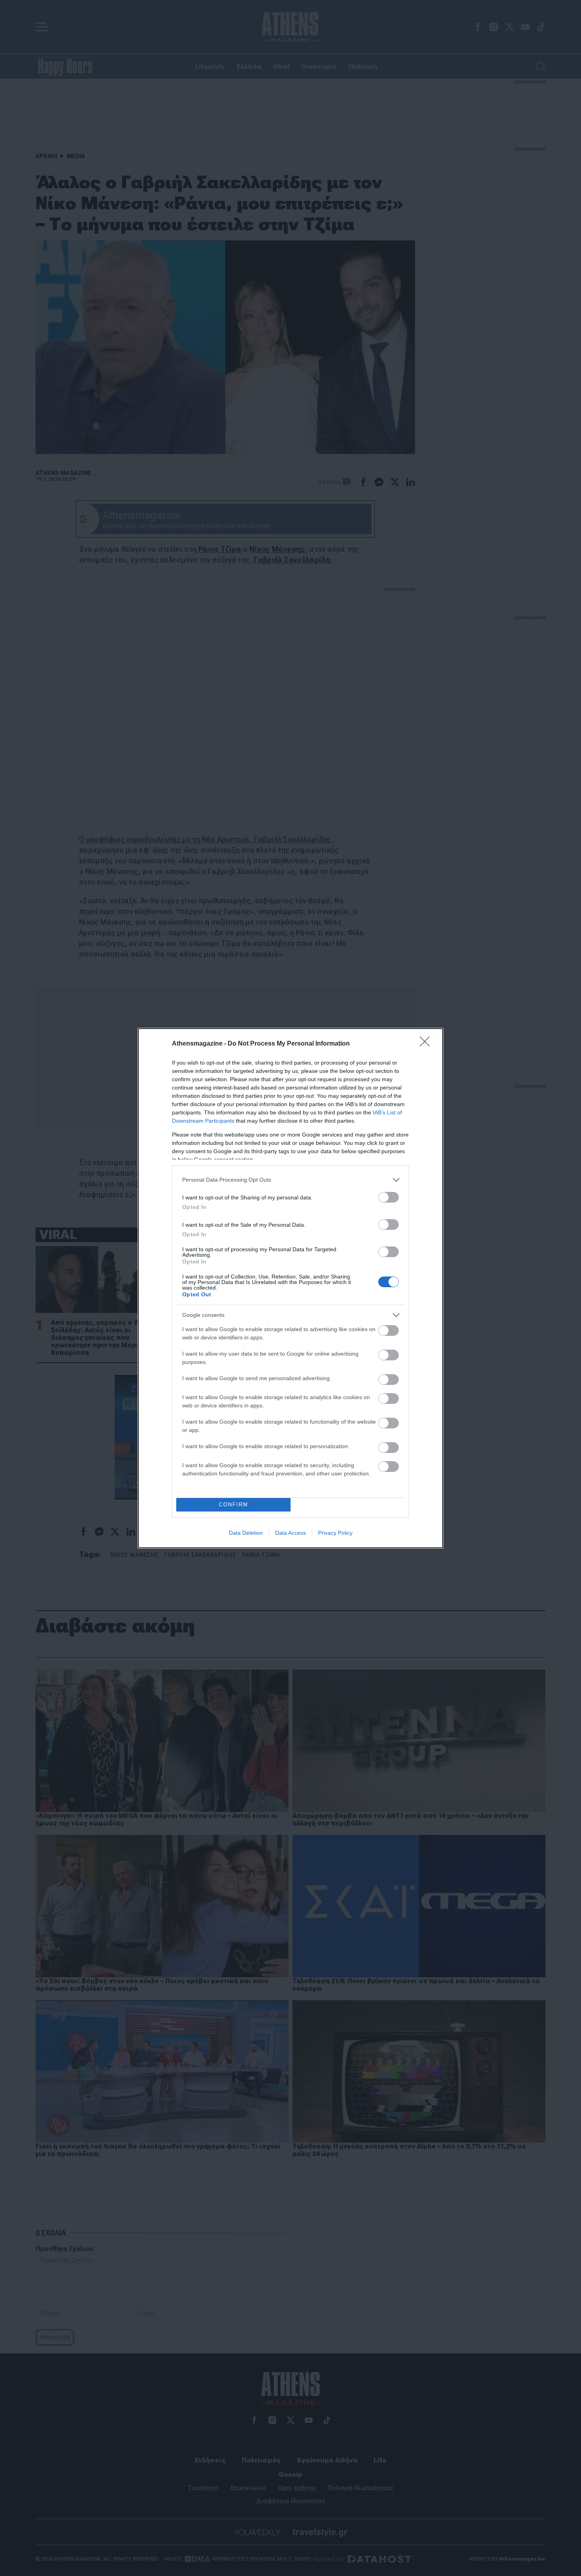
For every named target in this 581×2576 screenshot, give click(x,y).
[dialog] (290, 1288)
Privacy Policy (335, 1533)
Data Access (290, 1533)
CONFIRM (234, 1505)
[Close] (427, 1044)
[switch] (389, 1197)
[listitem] (290, 1180)
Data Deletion (246, 1533)
